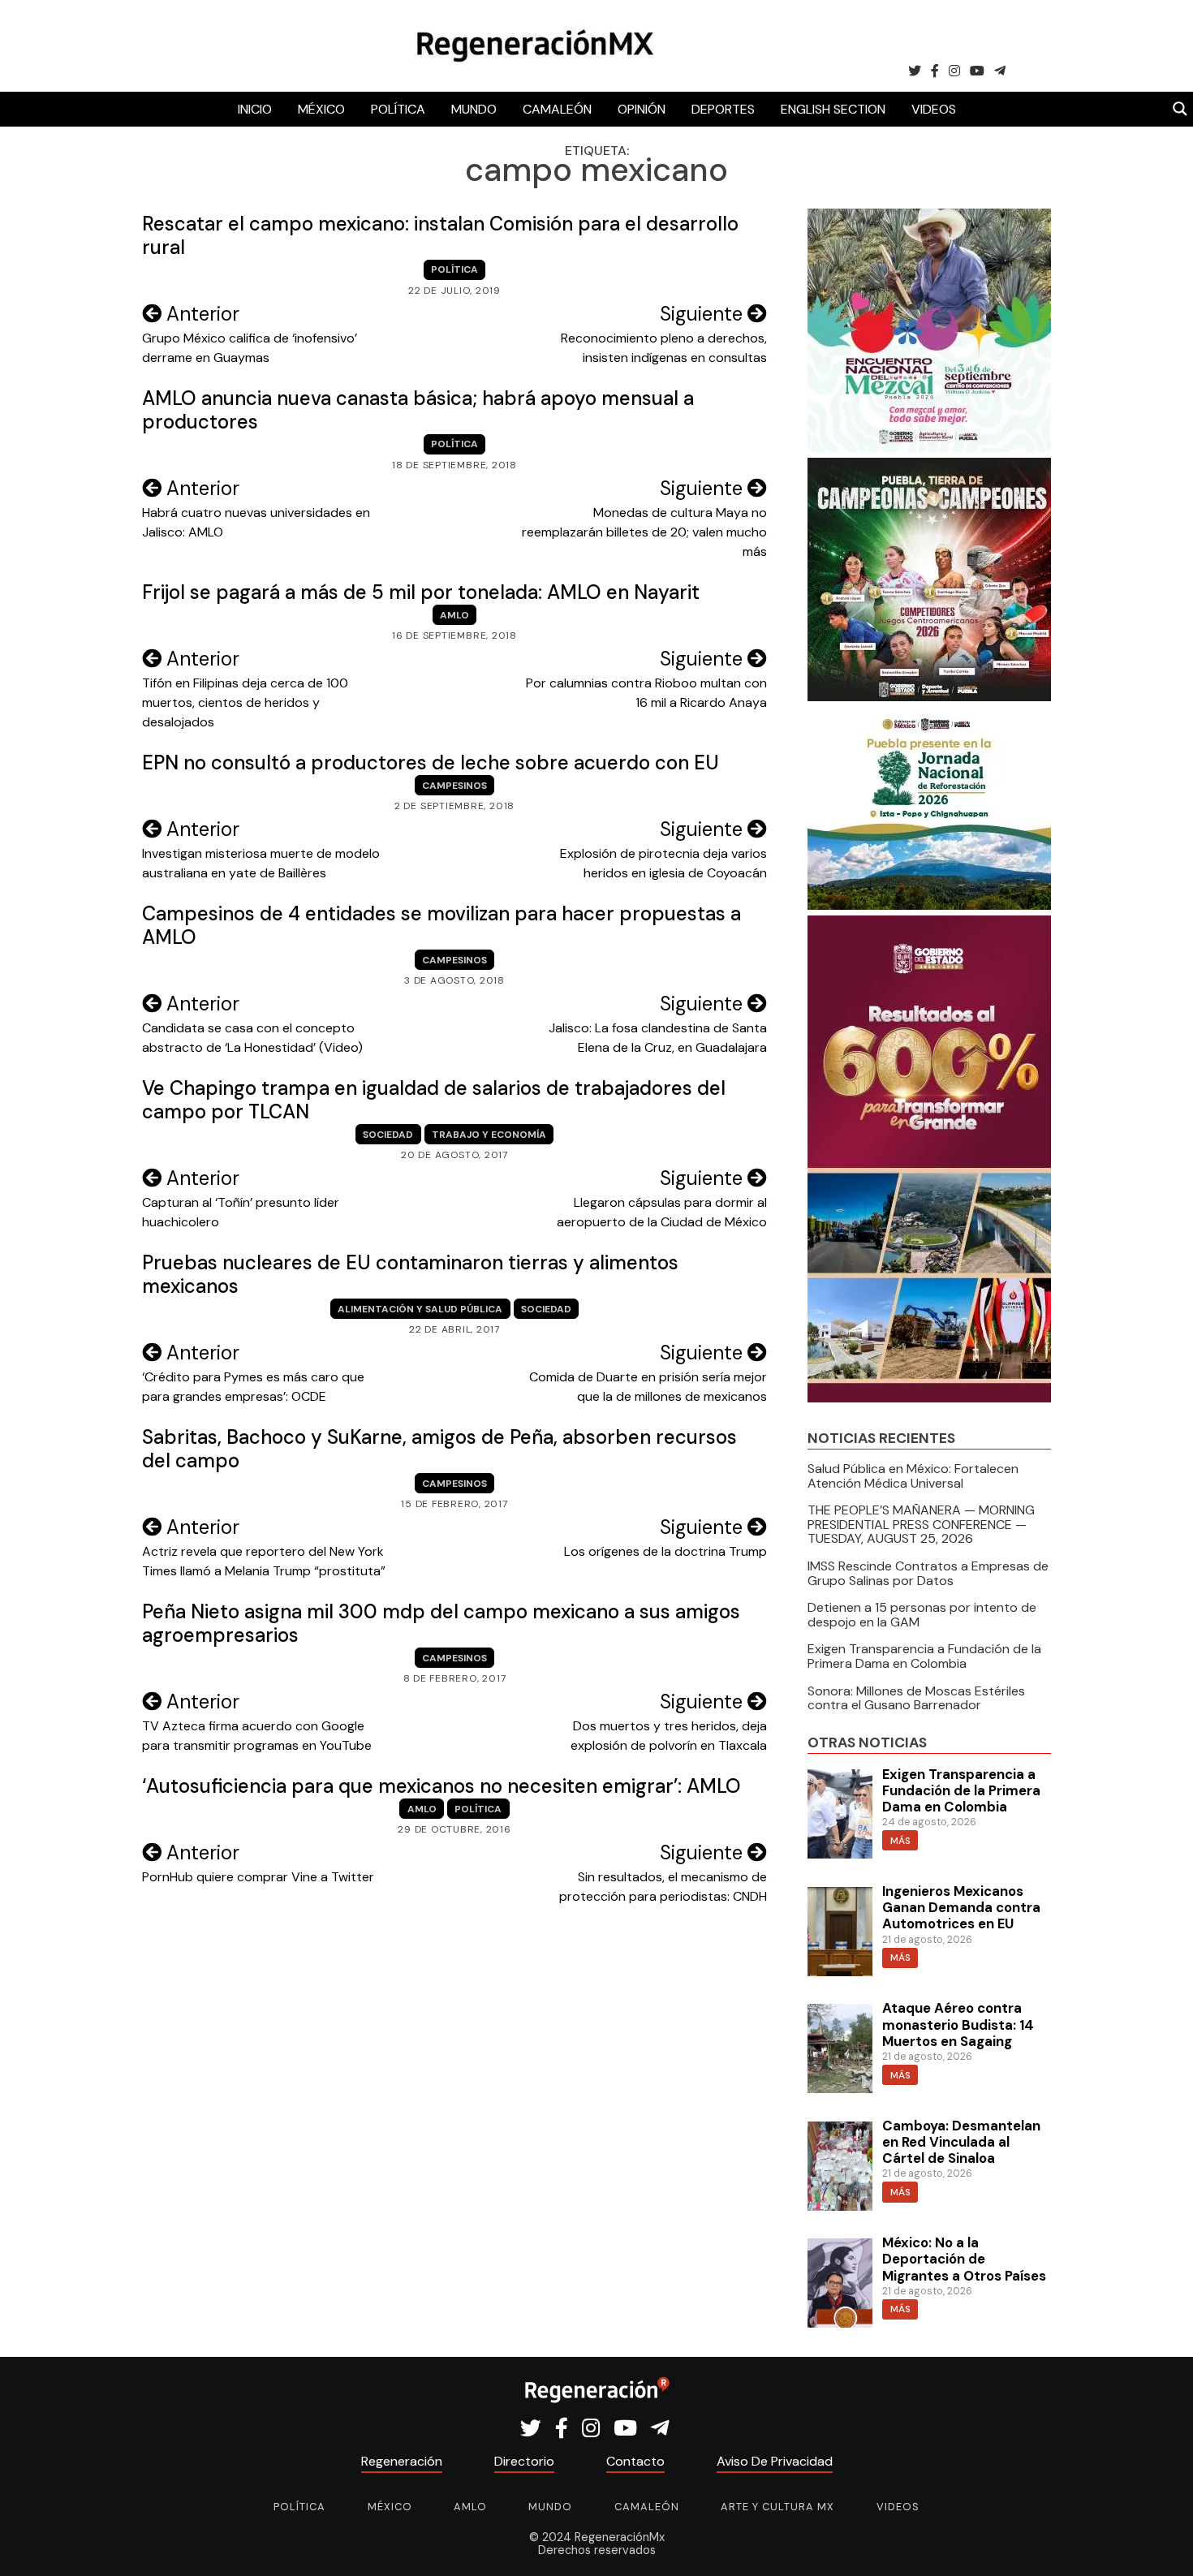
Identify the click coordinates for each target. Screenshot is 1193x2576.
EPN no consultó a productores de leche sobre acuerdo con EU (431, 762)
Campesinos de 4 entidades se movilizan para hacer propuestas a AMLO (441, 925)
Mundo (474, 109)
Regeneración (402, 2461)
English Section (833, 109)
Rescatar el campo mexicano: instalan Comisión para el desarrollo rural (440, 235)
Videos (934, 109)
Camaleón (557, 109)
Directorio (524, 2461)
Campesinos (454, 786)
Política (398, 109)
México (321, 109)
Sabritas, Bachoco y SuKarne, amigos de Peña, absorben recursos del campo (439, 1449)
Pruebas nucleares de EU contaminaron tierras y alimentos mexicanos (410, 1274)
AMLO (454, 615)
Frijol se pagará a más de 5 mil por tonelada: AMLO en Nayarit (421, 592)
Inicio (255, 109)
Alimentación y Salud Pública (420, 1309)
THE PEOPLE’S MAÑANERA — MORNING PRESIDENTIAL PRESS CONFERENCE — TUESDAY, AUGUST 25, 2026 (921, 1524)
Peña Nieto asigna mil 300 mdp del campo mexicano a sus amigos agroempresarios (441, 1623)
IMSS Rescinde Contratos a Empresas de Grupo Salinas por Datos (928, 1573)
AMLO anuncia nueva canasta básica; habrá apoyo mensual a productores (418, 410)
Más (900, 1841)
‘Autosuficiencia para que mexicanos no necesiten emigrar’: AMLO (441, 1786)
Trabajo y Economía (489, 1135)
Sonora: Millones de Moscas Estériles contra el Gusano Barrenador (916, 1698)
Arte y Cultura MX (777, 2507)
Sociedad (388, 1135)
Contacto (635, 2461)
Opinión (642, 109)
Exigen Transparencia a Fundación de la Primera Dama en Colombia (924, 1656)
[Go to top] (1163, 2545)
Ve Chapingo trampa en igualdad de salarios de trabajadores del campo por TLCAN (434, 1100)
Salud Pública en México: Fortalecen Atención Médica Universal (913, 1476)
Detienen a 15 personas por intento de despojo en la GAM (922, 1615)
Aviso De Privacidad (775, 2461)
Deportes (723, 109)
